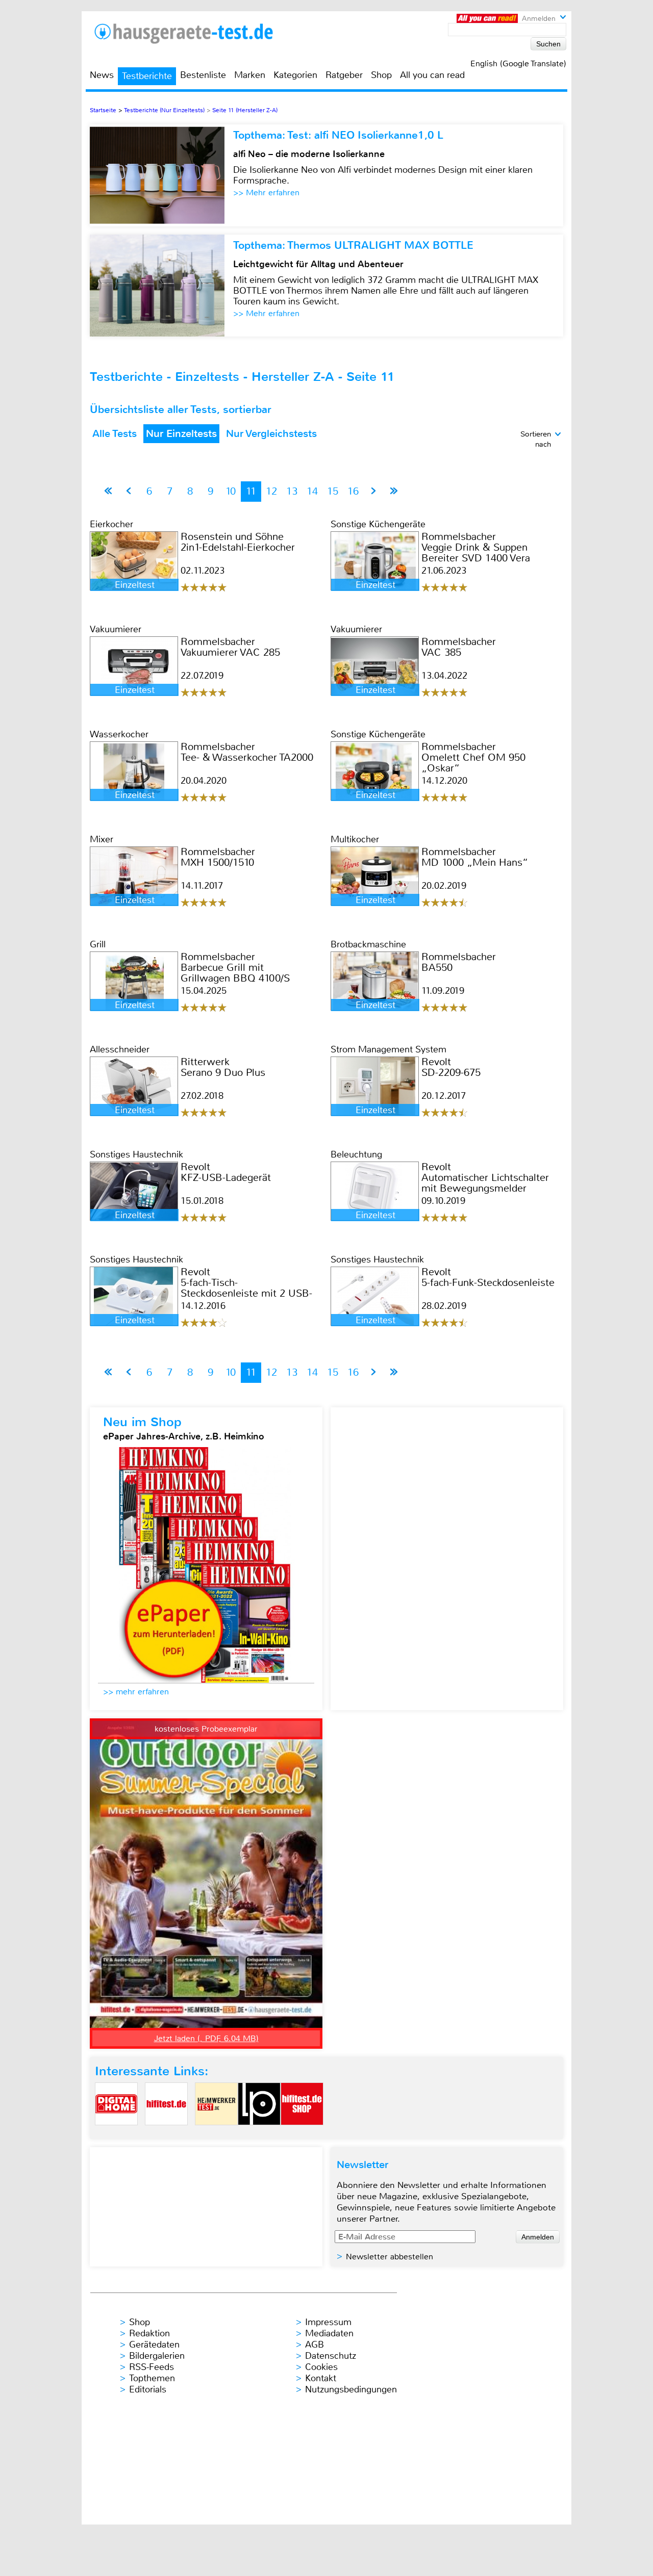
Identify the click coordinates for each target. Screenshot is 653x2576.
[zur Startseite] (196, 33)
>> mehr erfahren (136, 1692)
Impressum (328, 2322)
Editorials (148, 2389)
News (102, 75)
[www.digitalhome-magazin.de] (116, 2134)
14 (312, 491)
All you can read (432, 75)
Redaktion (149, 2333)
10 (231, 491)
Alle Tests (115, 434)
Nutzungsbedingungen (351, 2389)
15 (333, 491)
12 (271, 491)
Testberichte (147, 76)
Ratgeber (344, 75)
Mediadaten (329, 2333)
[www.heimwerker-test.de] (216, 2134)
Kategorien (295, 75)
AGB (315, 2345)
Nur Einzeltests (181, 434)
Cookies (321, 2367)
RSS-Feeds (152, 2367)
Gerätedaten (154, 2345)
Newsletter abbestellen (390, 2257)
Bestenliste (203, 75)
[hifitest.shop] (302, 2134)
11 (251, 491)
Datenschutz (331, 2356)
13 (292, 491)
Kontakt (321, 2378)
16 (353, 491)
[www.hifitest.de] (166, 2134)
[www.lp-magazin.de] (259, 2134)
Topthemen (152, 2378)
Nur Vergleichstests (271, 434)
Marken (250, 75)
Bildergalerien (157, 2356)
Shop (381, 75)
